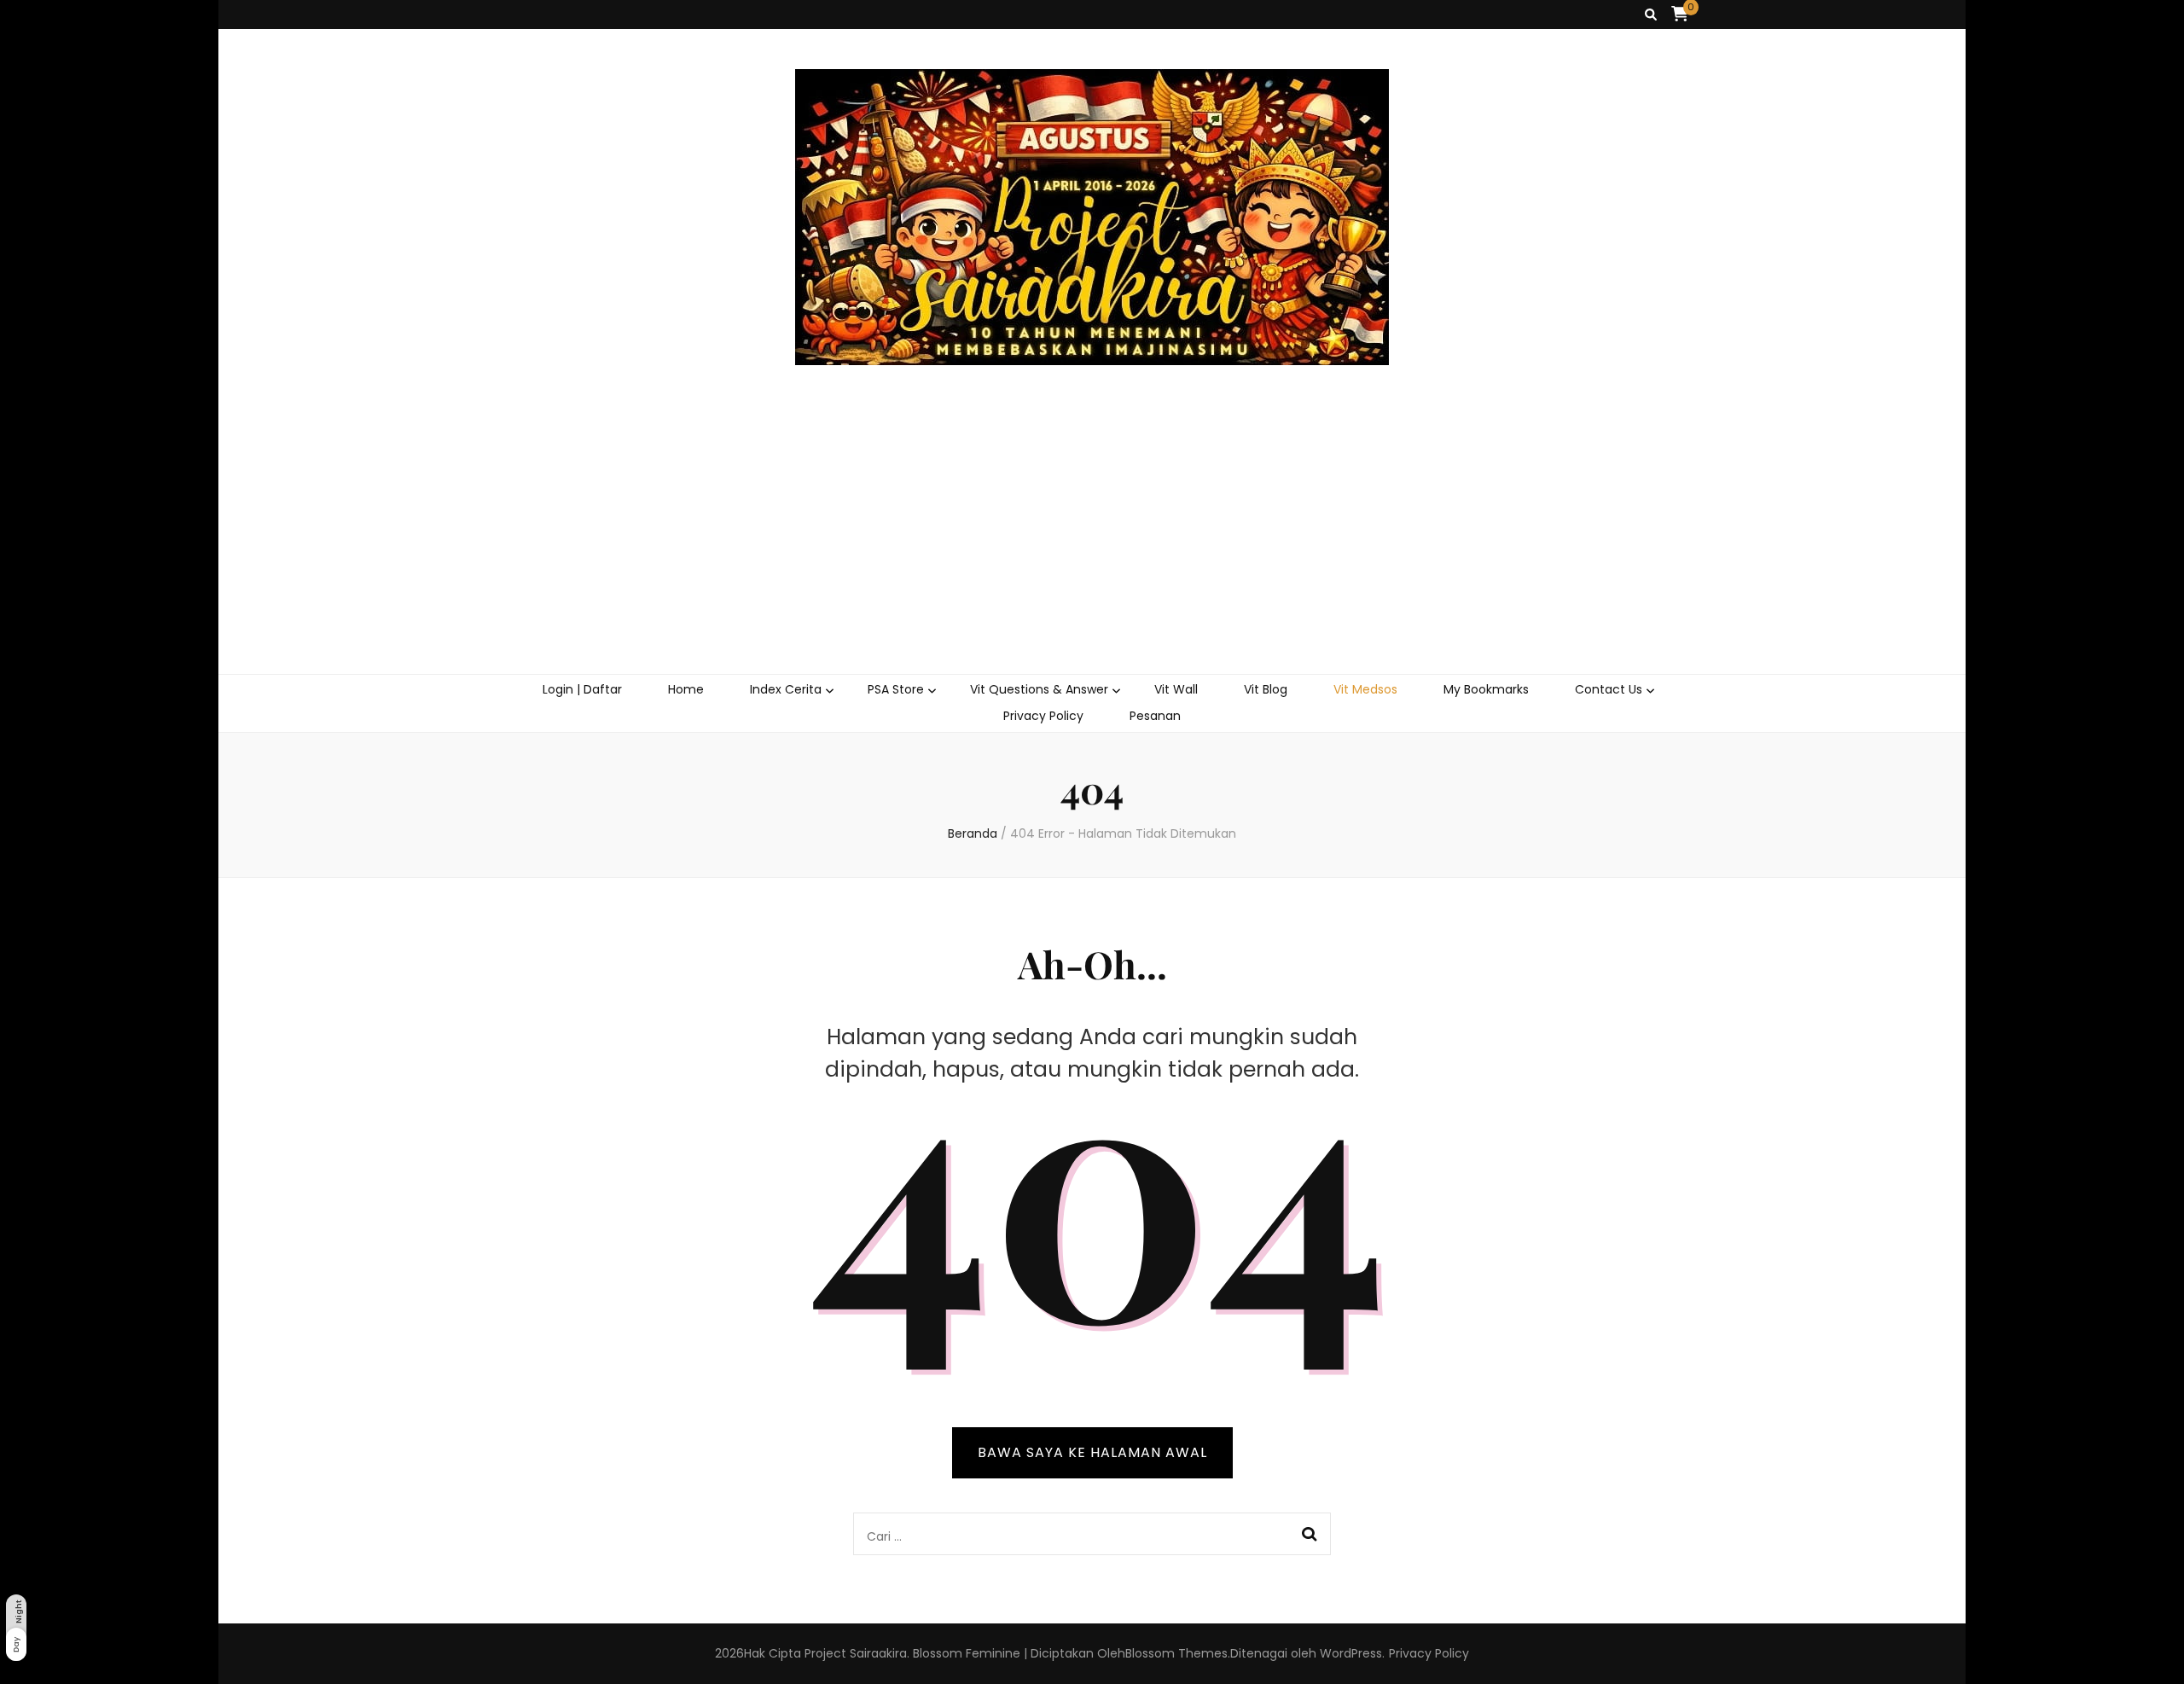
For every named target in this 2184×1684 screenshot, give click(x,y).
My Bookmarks (1486, 689)
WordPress (1351, 1653)
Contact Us (1609, 689)
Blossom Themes (1176, 1653)
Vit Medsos (1365, 689)
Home (686, 689)
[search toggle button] (1651, 15)
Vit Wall (1176, 689)
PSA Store (896, 689)
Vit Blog (1266, 689)
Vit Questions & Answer (1039, 689)
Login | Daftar (582, 689)
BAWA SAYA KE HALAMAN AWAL (1092, 1452)
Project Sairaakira (856, 1653)
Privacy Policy (1043, 716)
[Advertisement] (1092, 546)
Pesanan (1155, 716)
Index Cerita (786, 689)
